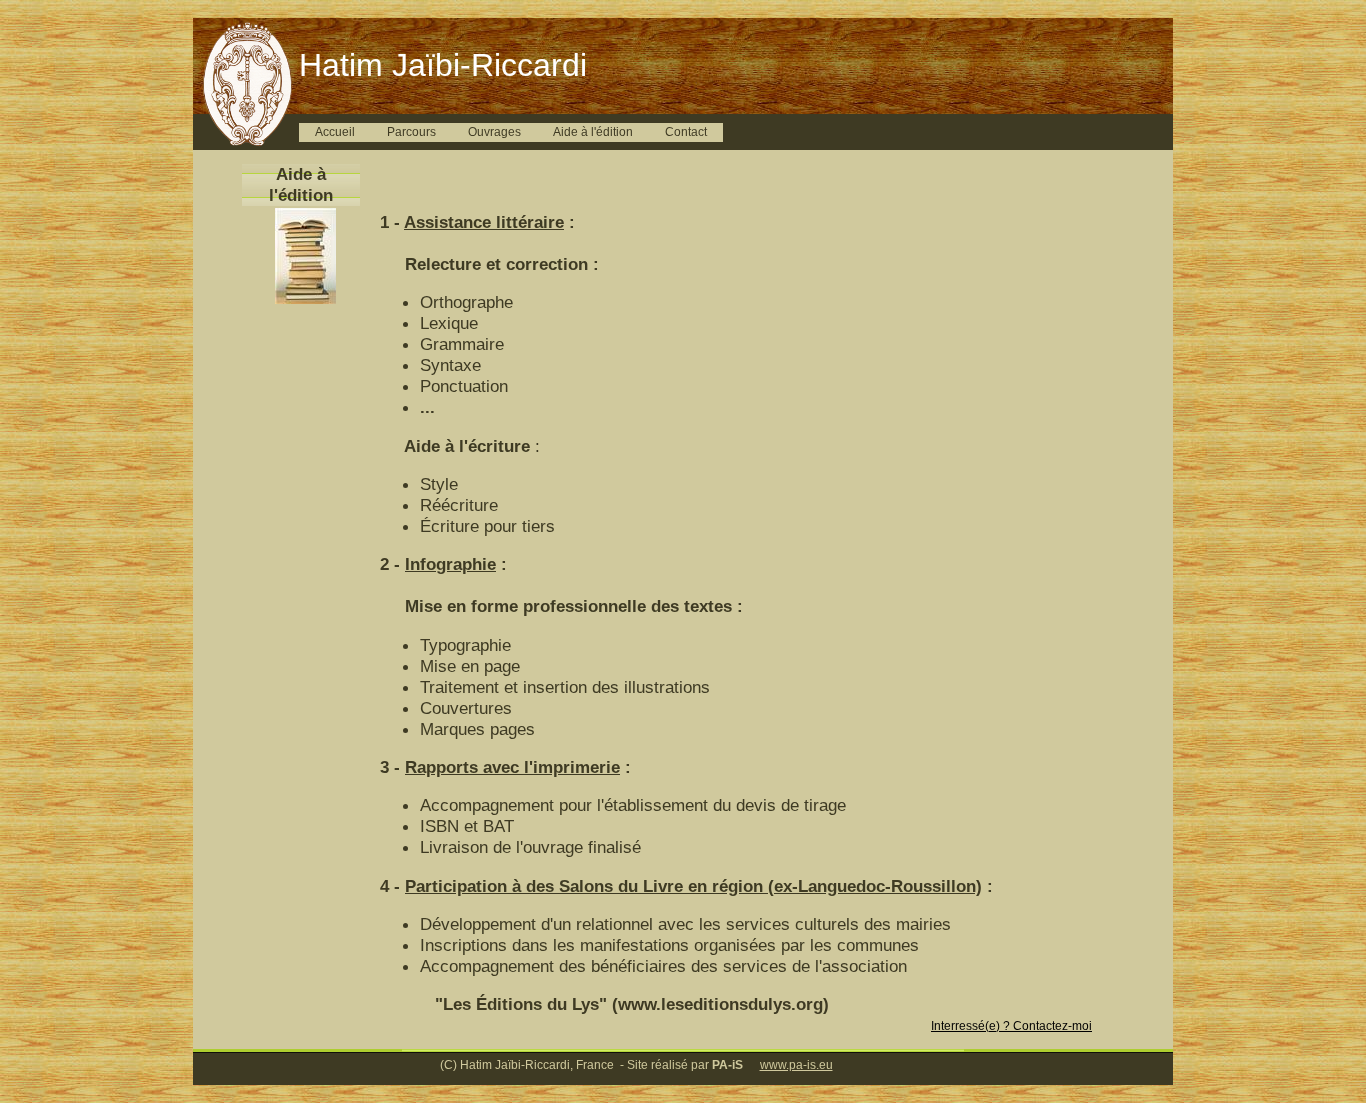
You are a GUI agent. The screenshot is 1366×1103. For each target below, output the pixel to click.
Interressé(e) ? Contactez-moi (1011, 1026)
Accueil (335, 132)
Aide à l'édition (593, 132)
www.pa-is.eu (796, 1065)
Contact (686, 132)
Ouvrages (494, 132)
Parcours (411, 132)
